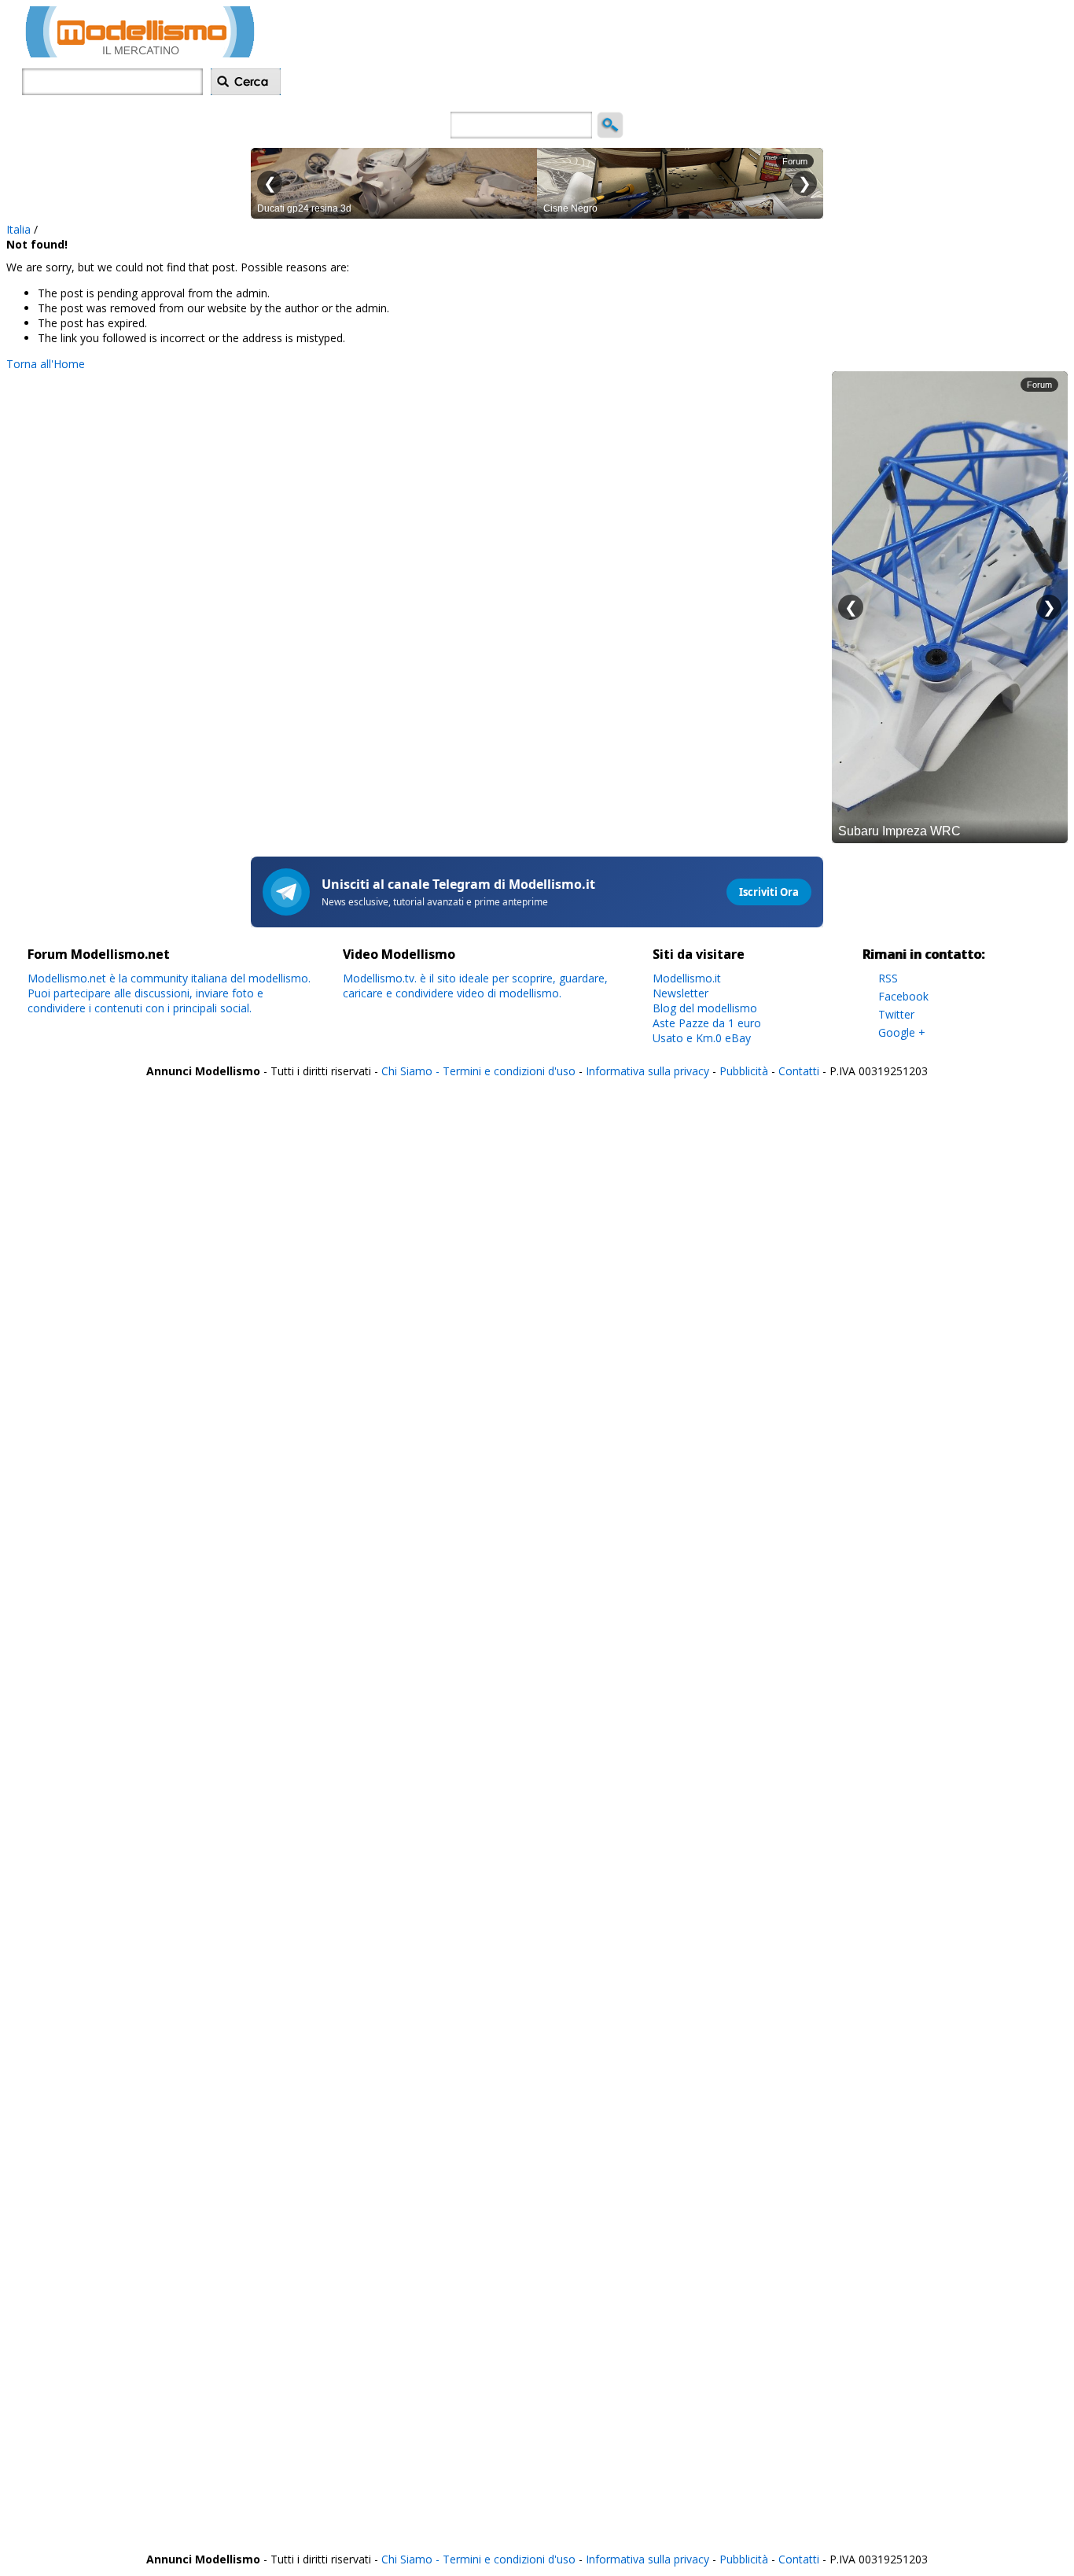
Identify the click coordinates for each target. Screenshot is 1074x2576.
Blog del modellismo (705, 1008)
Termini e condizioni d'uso (509, 1071)
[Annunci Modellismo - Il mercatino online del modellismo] (140, 53)
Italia (18, 229)
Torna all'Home (46, 364)
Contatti (799, 1071)
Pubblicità (745, 1071)
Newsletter (680, 993)
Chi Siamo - (412, 1071)
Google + (902, 1032)
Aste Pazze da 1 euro (707, 1023)
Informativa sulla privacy (647, 1071)
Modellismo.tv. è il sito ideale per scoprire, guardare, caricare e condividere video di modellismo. (475, 986)
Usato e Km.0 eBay (702, 1038)
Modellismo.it (687, 978)
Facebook (903, 996)
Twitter (896, 1014)
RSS (888, 978)
